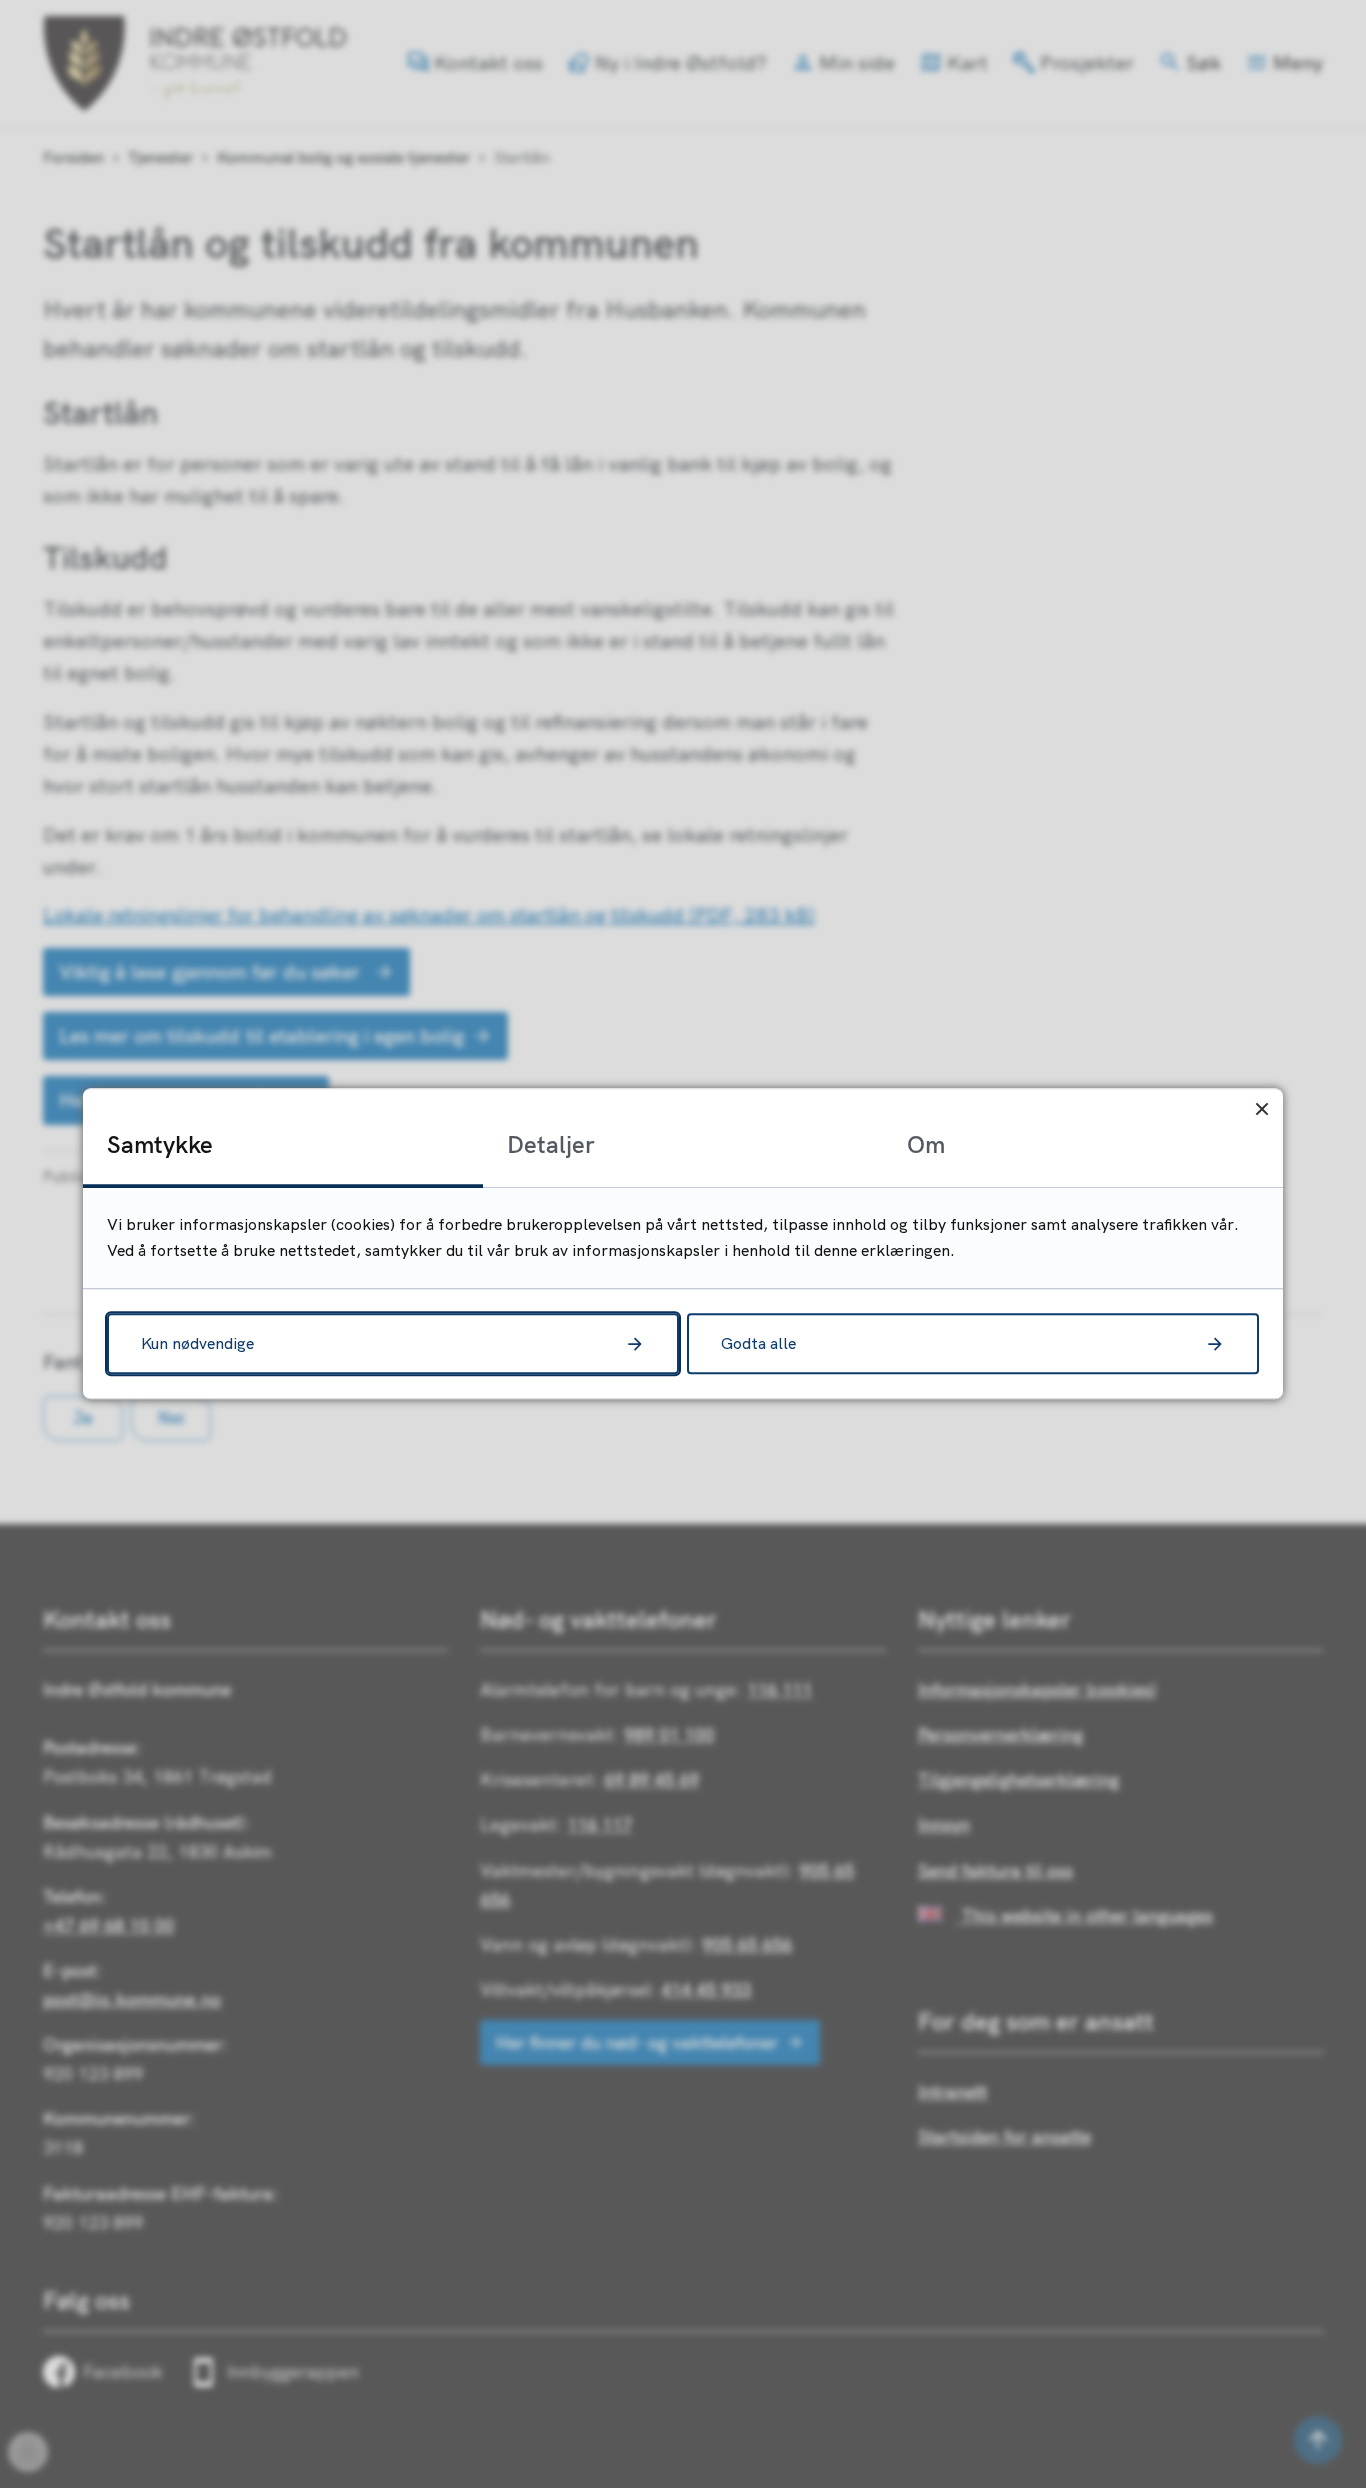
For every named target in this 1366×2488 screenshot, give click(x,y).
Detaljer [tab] (551, 1144)
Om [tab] (926, 1144)
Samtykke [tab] (160, 1144)
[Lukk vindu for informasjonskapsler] (1261, 1109)
